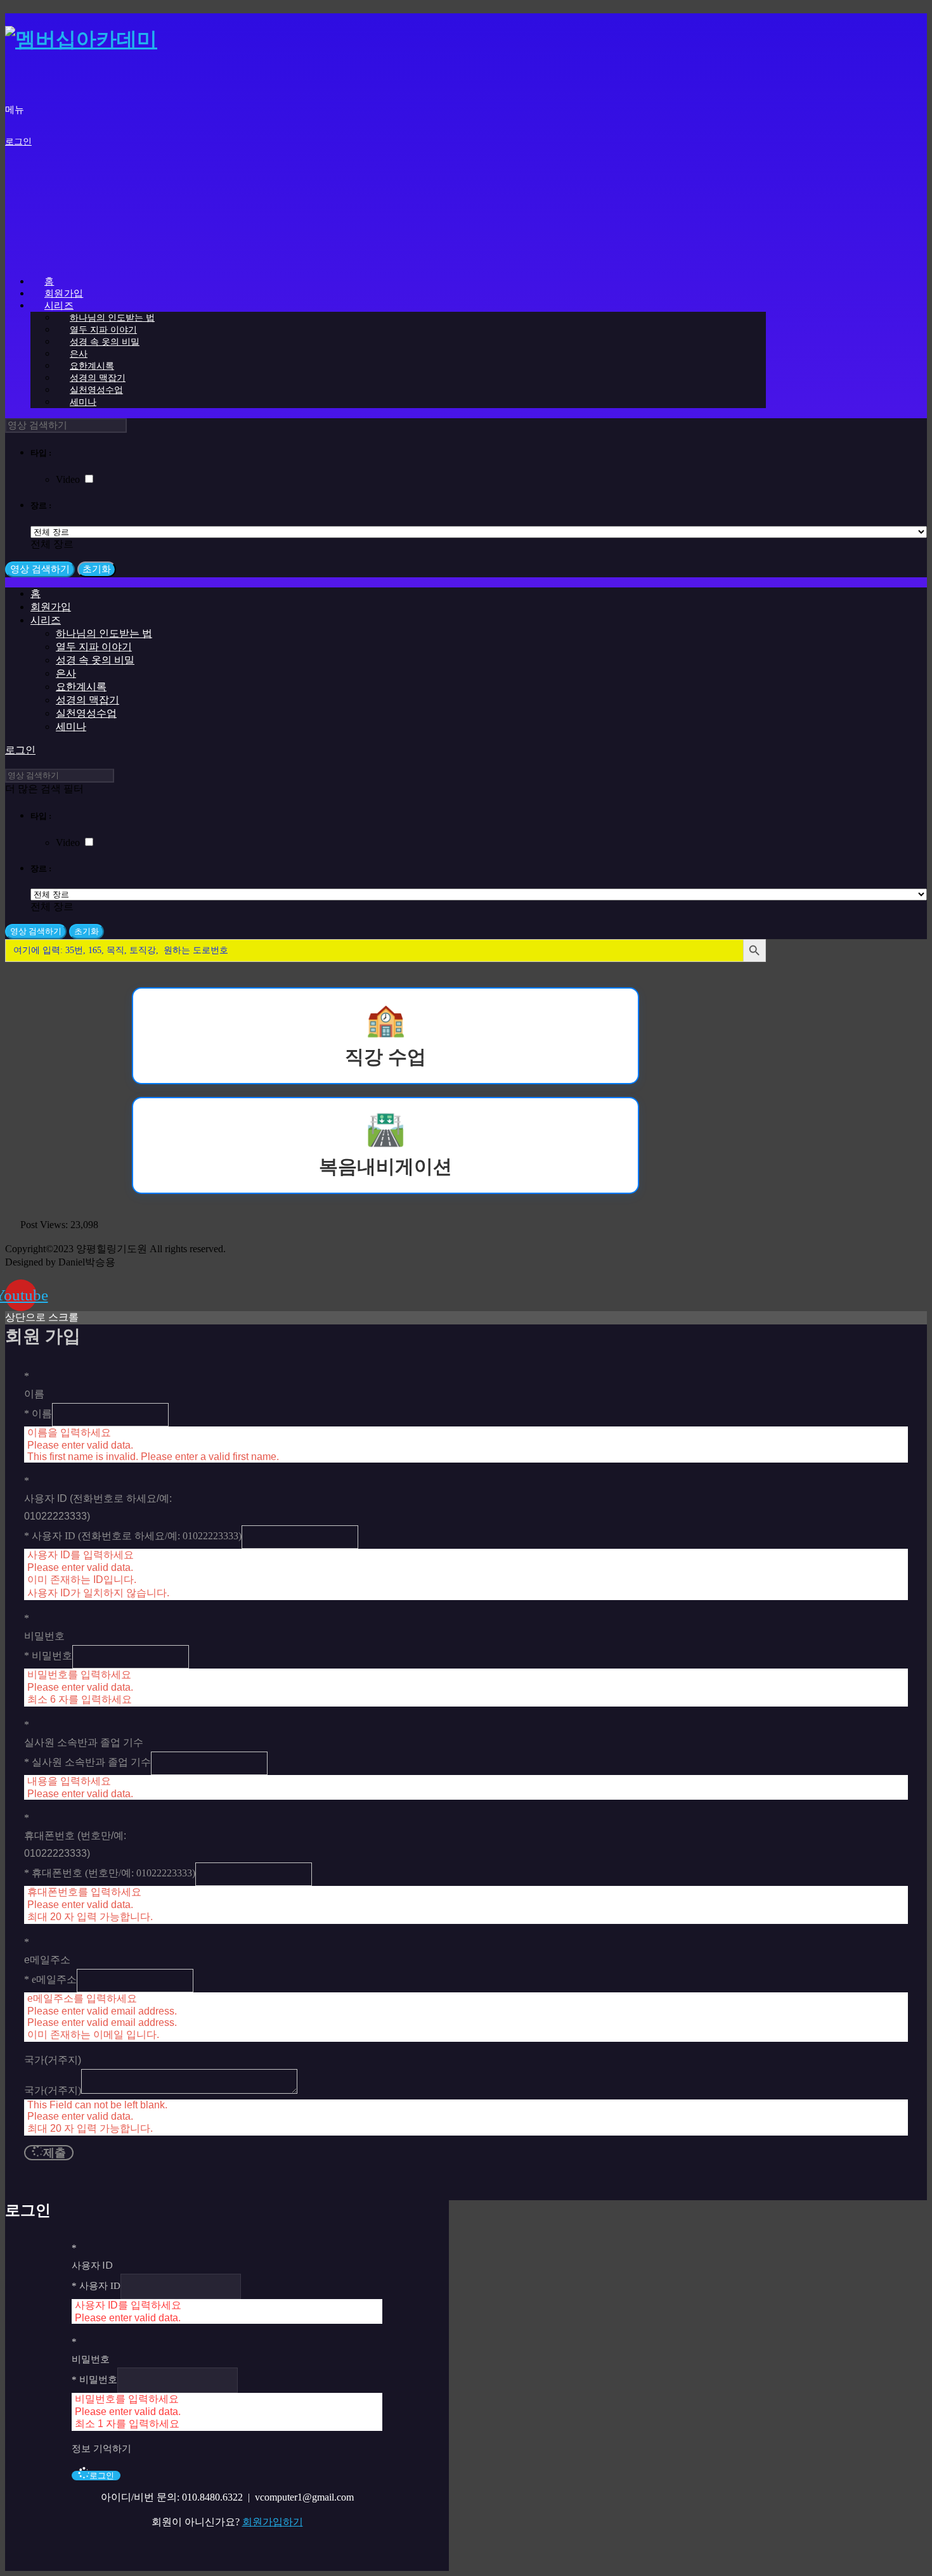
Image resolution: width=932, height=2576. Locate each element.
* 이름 (38, 1413)
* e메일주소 (50, 1979)
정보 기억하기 (101, 2449)
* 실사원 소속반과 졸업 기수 (87, 1762)
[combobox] (52, 544)
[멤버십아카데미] (81, 39)
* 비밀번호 (48, 1656)
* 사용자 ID (96, 2286)
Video (69, 479)
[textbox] (52, 544)
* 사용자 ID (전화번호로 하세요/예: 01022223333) (133, 1536)
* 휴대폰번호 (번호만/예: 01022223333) (110, 1873)
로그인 (18, 142)
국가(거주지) (53, 2090)
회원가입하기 (273, 2522)
